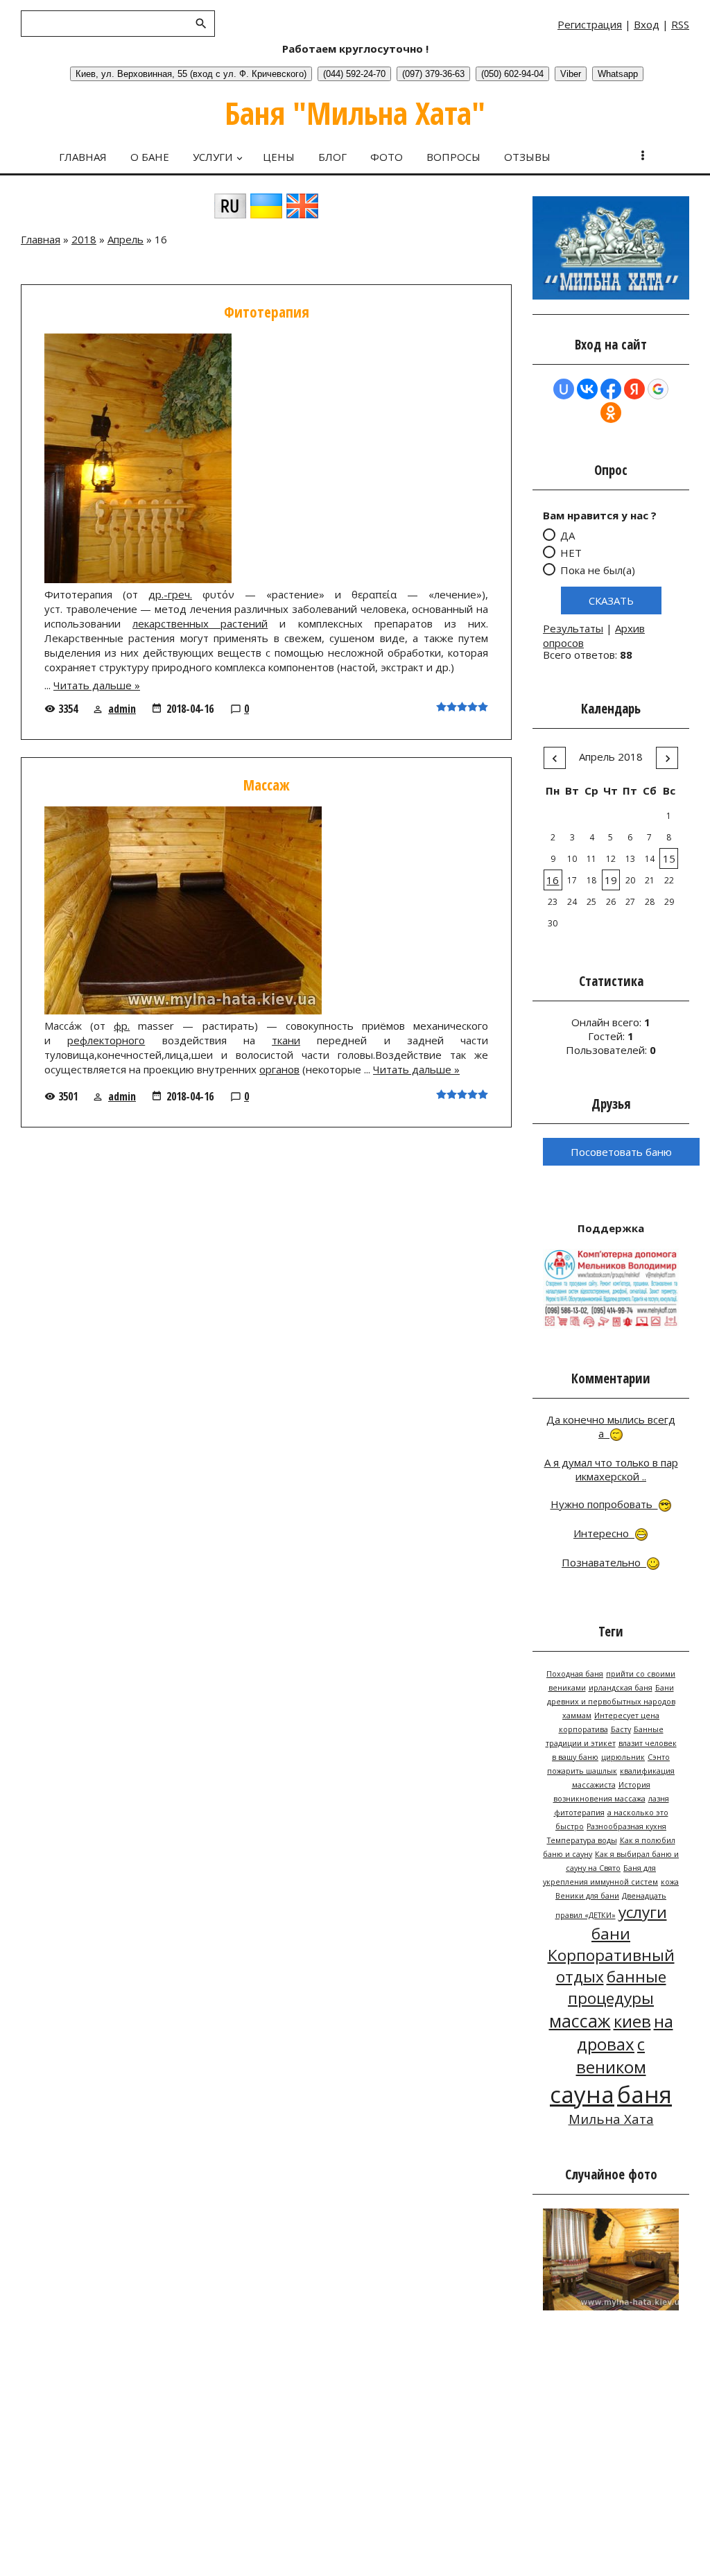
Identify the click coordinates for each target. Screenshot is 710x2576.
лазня (659, 1799)
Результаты (573, 628)
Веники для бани (587, 1896)
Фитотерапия (267, 312)
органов (279, 1069)
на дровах (625, 2032)
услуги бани (629, 1923)
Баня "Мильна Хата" (355, 113)
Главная (41, 239)
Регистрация (590, 24)
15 (669, 858)
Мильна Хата (611, 2119)
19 (611, 880)
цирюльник (623, 1757)
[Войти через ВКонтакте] (587, 389)
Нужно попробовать (604, 1504)
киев (632, 2021)
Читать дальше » (97, 685)
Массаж (267, 785)
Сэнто (659, 1757)
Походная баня (575, 1674)
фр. (122, 1026)
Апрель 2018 (611, 757)
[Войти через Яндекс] (634, 389)
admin (122, 709)
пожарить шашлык (582, 1771)
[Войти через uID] (564, 389)
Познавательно (604, 1562)
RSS (680, 24)
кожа (670, 1882)
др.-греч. (170, 594)
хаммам (577, 1715)
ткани (286, 1040)
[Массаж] (183, 1010)
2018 (84, 239)
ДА (568, 535)
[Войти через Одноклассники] (611, 413)
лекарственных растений (200, 623)
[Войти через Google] (658, 389)
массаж (580, 2021)
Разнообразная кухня (626, 1826)
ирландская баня (621, 1688)
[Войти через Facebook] (611, 389)
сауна (582, 2094)
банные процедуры (617, 1987)
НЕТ (571, 553)
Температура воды (582, 1840)
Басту (621, 1729)
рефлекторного (106, 1040)
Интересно (604, 1533)
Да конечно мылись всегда (611, 1426)
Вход (647, 24)
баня (644, 2094)
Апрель (125, 239)
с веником (611, 2055)
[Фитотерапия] (138, 579)
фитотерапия (579, 1813)
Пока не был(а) (598, 570)
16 (553, 880)
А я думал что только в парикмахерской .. (611, 1469)
